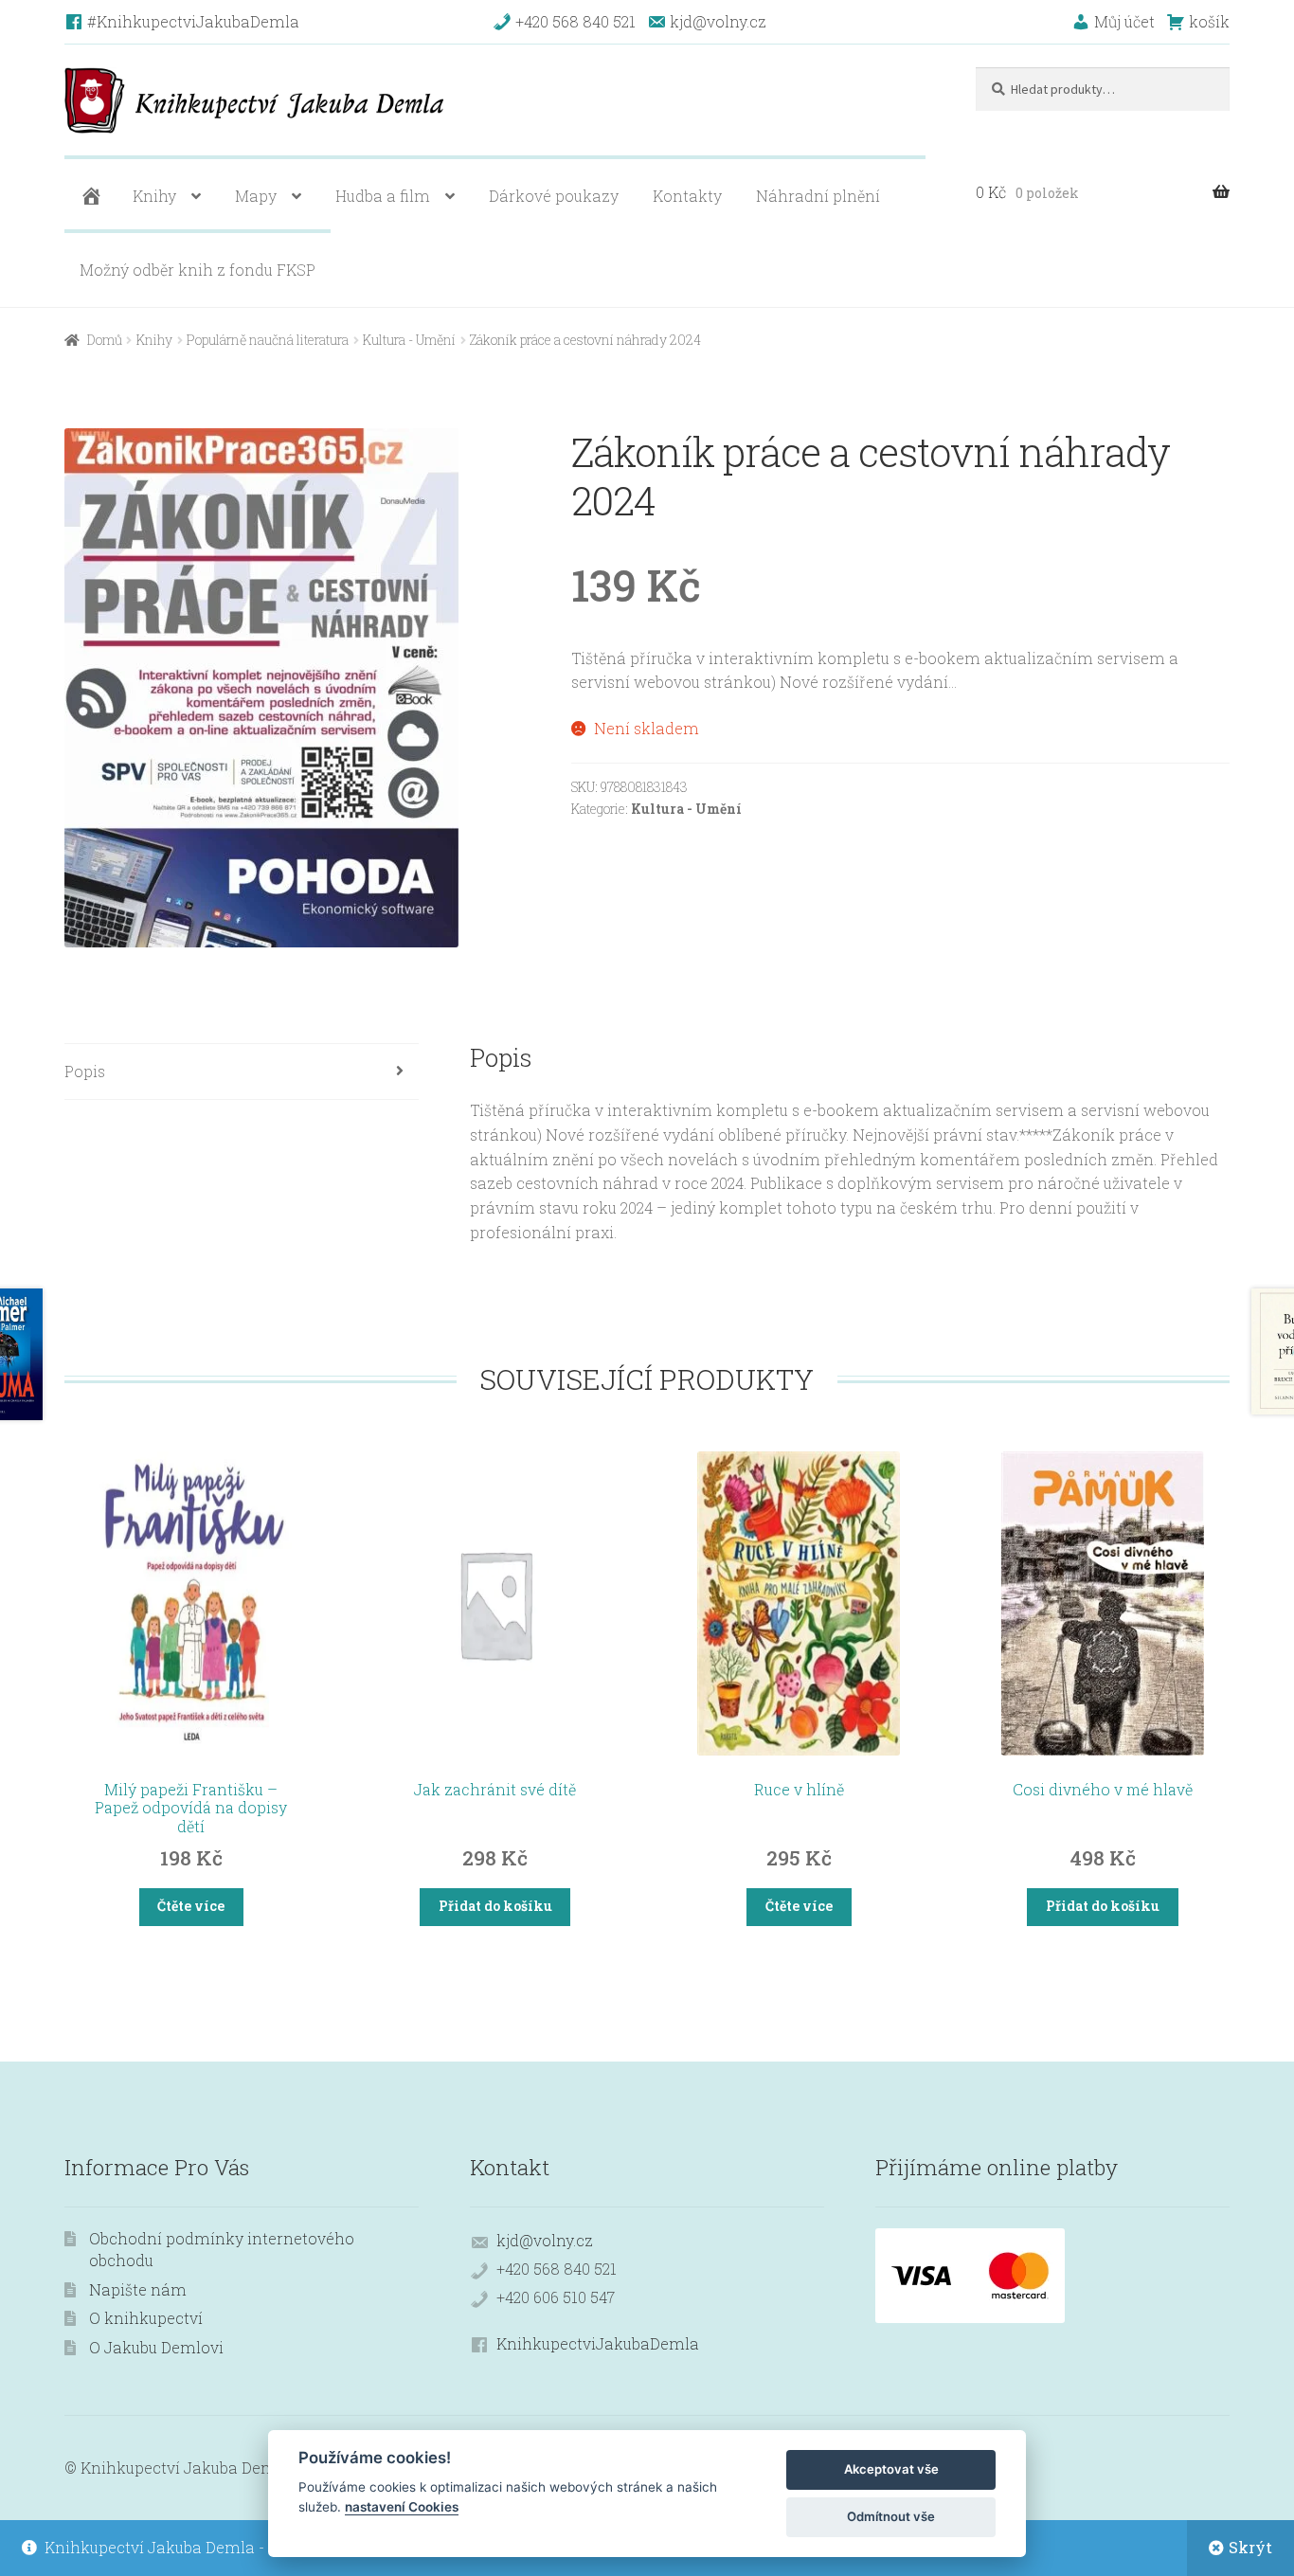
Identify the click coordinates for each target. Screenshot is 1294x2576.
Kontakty (687, 196)
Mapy (256, 196)
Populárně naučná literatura (268, 340)
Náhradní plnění (818, 196)
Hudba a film (383, 196)
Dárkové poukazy (554, 196)
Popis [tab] (85, 1071)
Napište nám (138, 2289)
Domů (105, 340)
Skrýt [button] (1250, 2547)
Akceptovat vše (891, 2469)
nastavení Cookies (402, 2507)
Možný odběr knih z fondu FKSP (198, 270)
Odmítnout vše (891, 2516)
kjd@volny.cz (545, 2240)
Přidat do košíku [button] (495, 1906)
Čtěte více (191, 1906)
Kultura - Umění (409, 340)
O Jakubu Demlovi (156, 2347)
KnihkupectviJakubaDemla (598, 2343)
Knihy (154, 196)
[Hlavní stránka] (89, 196)
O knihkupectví (146, 2318)
